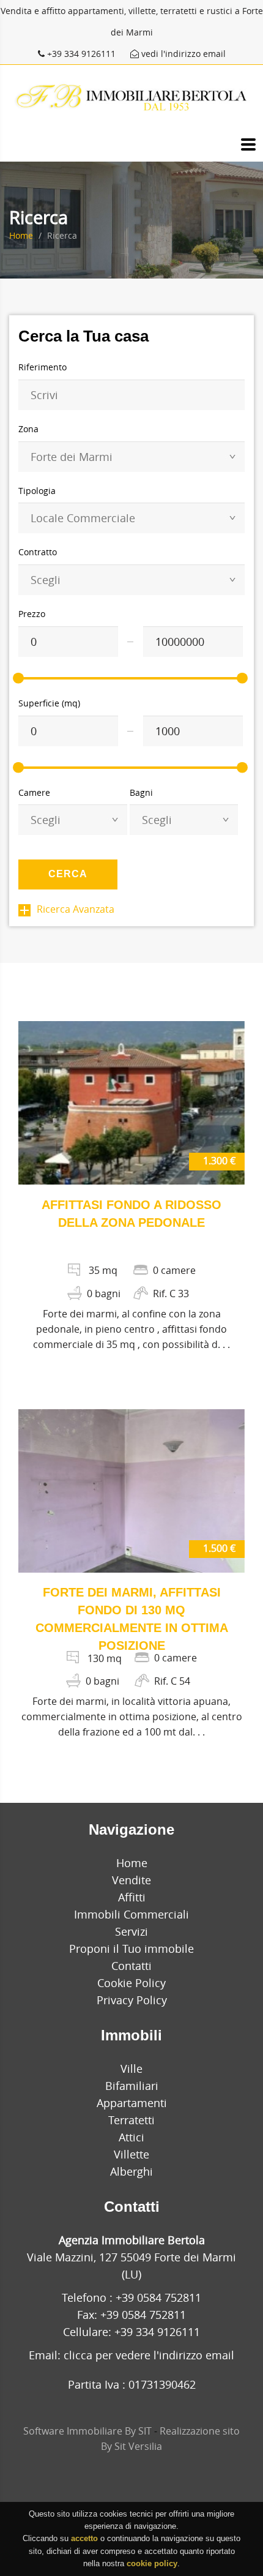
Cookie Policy (131, 1983)
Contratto (38, 552)
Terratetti (131, 2120)
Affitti (132, 1897)
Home (21, 235)
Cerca (68, 874)
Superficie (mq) (49, 703)
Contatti (131, 1966)
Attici (131, 2137)
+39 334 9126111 (81, 54)
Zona (28, 429)
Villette (131, 2154)
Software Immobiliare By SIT (87, 2431)
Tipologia (37, 491)
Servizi (131, 1931)
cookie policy (152, 2563)
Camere (34, 792)
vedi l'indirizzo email (182, 54)
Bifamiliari (132, 2086)
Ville (131, 2069)
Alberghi (131, 2171)
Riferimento (43, 367)
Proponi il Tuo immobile (131, 1949)
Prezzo (32, 614)
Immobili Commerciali (131, 1914)
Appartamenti (132, 2103)
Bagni (141, 792)
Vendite (131, 1880)
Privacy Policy (132, 2000)
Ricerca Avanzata (76, 909)
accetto (84, 2538)
